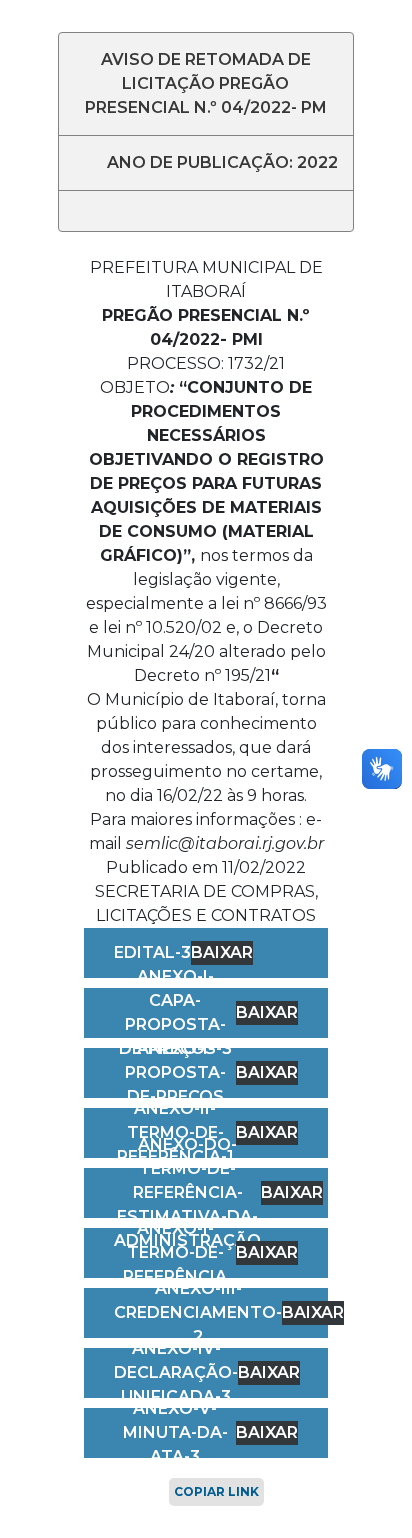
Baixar (222, 952)
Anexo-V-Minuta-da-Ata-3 (175, 1432)
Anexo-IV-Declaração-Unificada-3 (176, 1372)
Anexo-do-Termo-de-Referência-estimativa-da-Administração (187, 1192)
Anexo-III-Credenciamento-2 (198, 1312)
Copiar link (216, 1491)
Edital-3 (152, 952)
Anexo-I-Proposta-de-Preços (175, 1072)
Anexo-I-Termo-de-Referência (175, 1252)
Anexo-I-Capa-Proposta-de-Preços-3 (175, 1012)
